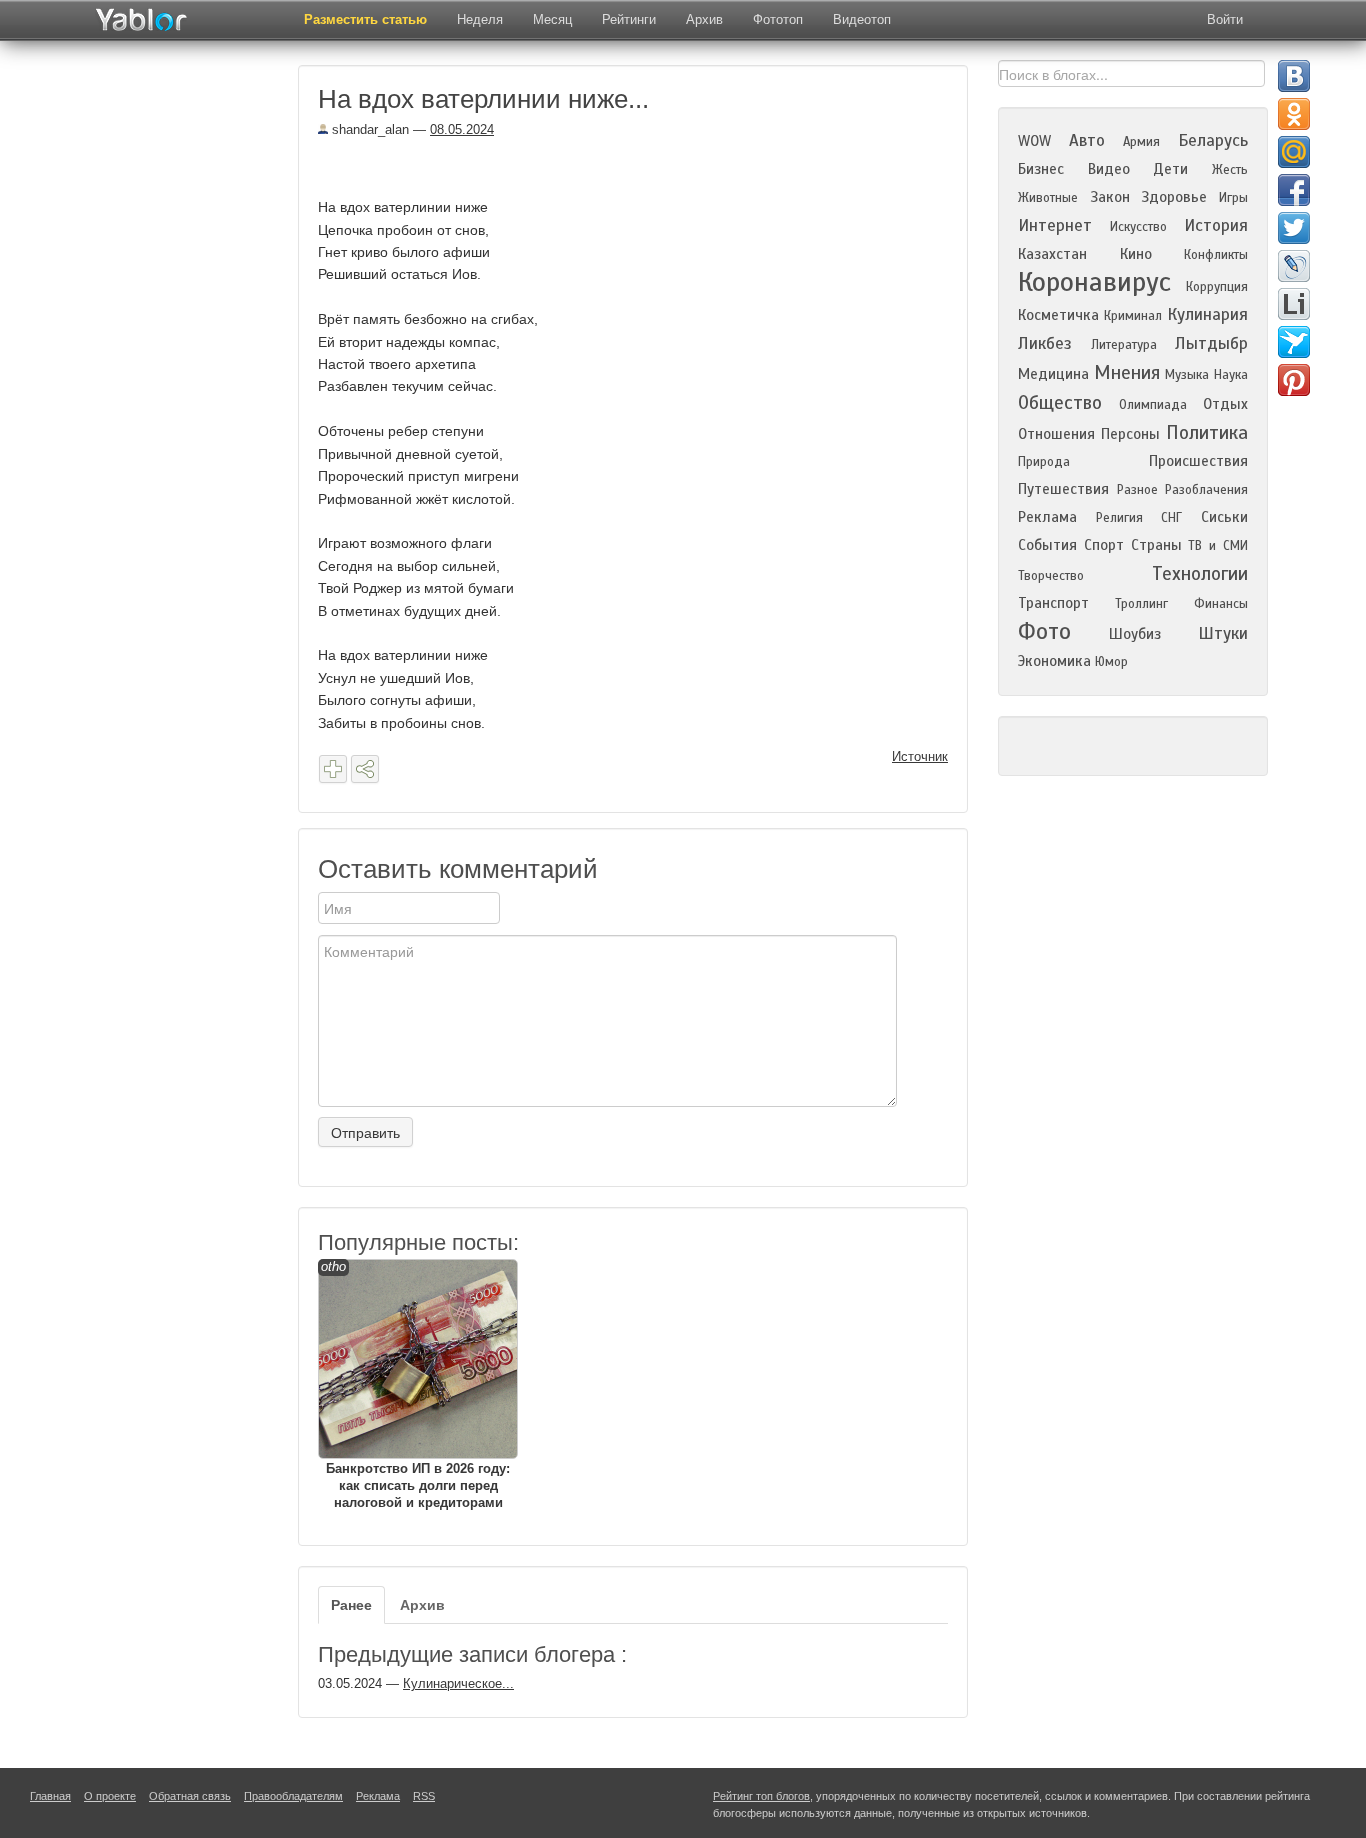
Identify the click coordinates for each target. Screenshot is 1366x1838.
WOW (1034, 141)
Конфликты (1216, 255)
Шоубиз (1135, 634)
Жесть (1230, 170)
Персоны (1130, 434)
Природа (1044, 462)
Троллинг (1141, 604)
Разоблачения (1206, 490)
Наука (1231, 375)
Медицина (1053, 374)
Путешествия (1063, 489)
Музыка (1187, 375)
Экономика (1054, 661)
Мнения (1127, 372)
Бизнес (1041, 169)
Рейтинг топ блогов (761, 1796)
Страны (1156, 545)
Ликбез (1045, 343)
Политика (1207, 432)
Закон (1110, 197)
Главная (50, 1796)
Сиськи (1224, 517)
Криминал (1133, 316)
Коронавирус (1094, 282)
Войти (1225, 19)
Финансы (1221, 604)
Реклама (1047, 517)
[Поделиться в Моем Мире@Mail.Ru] (1294, 152)
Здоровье (1174, 197)
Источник (920, 756)
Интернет (1055, 225)
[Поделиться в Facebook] (1294, 190)
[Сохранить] (333, 769)
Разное (1137, 490)
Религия (1119, 518)
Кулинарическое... (458, 1683)
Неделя (480, 19)
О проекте (110, 1796)
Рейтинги (629, 19)
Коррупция (1217, 287)
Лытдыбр (1211, 343)
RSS (424, 1796)
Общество (1060, 402)
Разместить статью (365, 19)
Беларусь (1213, 140)
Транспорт (1053, 603)
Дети (1170, 169)
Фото (1044, 631)
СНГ (1171, 518)
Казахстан (1052, 254)
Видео (1109, 169)
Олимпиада (1153, 405)
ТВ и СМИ (1218, 546)
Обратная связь (190, 1796)
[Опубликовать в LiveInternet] (1294, 304)
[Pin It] (1294, 380)
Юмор (1111, 662)
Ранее (351, 1605)
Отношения (1056, 434)
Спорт (1104, 545)
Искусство (1138, 227)
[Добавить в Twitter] (1294, 228)
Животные (1048, 198)
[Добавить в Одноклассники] (1294, 114)
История (1216, 225)
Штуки (1223, 633)
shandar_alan (368, 129)
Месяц (552, 19)
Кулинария (1207, 314)
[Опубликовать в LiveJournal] (1294, 266)
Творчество (1051, 576)
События (1047, 545)
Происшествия (1198, 461)
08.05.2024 (462, 129)
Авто (1087, 140)
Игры (1233, 198)
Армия (1141, 142)
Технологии (1200, 573)
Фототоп (778, 19)
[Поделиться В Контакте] (1294, 76)
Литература (1124, 345)
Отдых (1225, 404)
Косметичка (1058, 315)
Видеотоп (862, 19)
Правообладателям (293, 1796)
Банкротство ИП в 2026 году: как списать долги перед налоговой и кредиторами (415, 1384)
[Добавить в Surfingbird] (1294, 342)
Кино (1136, 254)
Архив (704, 19)
